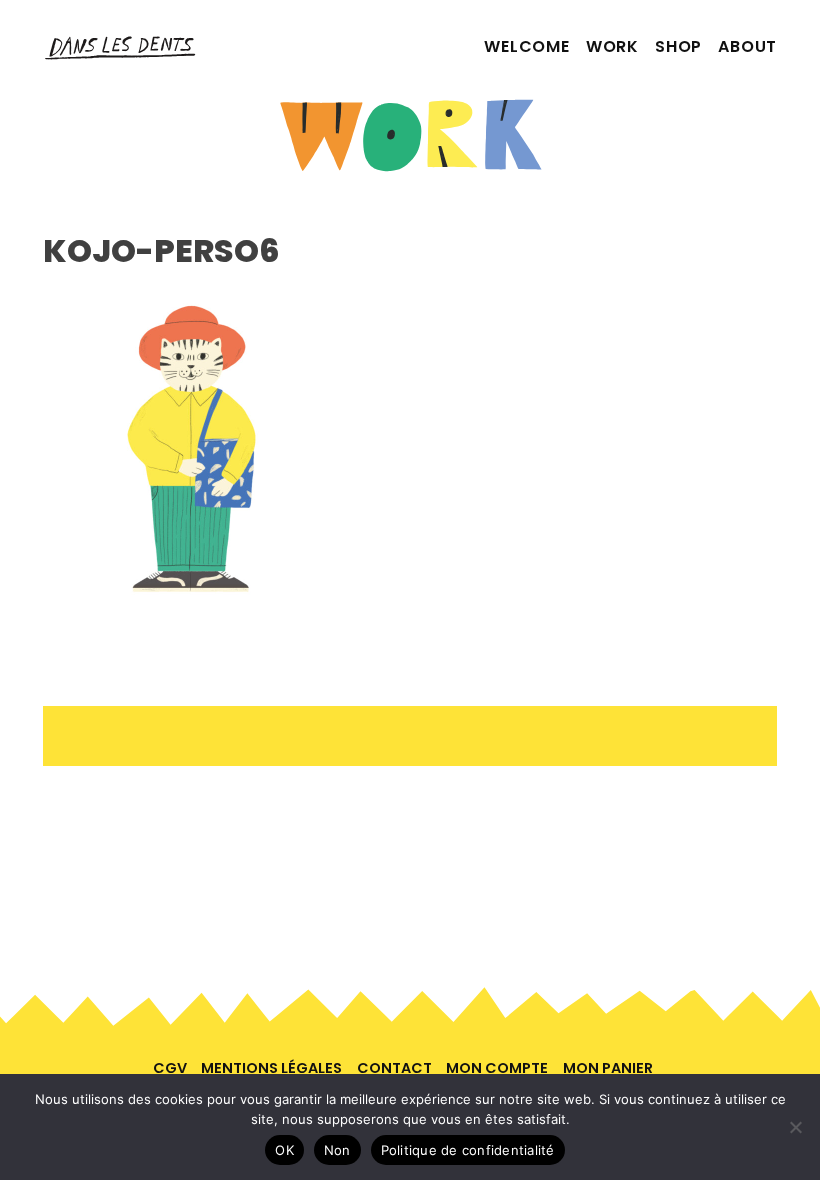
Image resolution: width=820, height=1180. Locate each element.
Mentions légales (271, 1068)
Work (612, 46)
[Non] (795, 1127)
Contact (394, 1068)
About (747, 46)
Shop (678, 46)
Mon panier (608, 1068)
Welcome (527, 46)
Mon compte (497, 1068)
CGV (170, 1068)
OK (284, 1150)
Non (337, 1150)
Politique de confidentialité (468, 1150)
